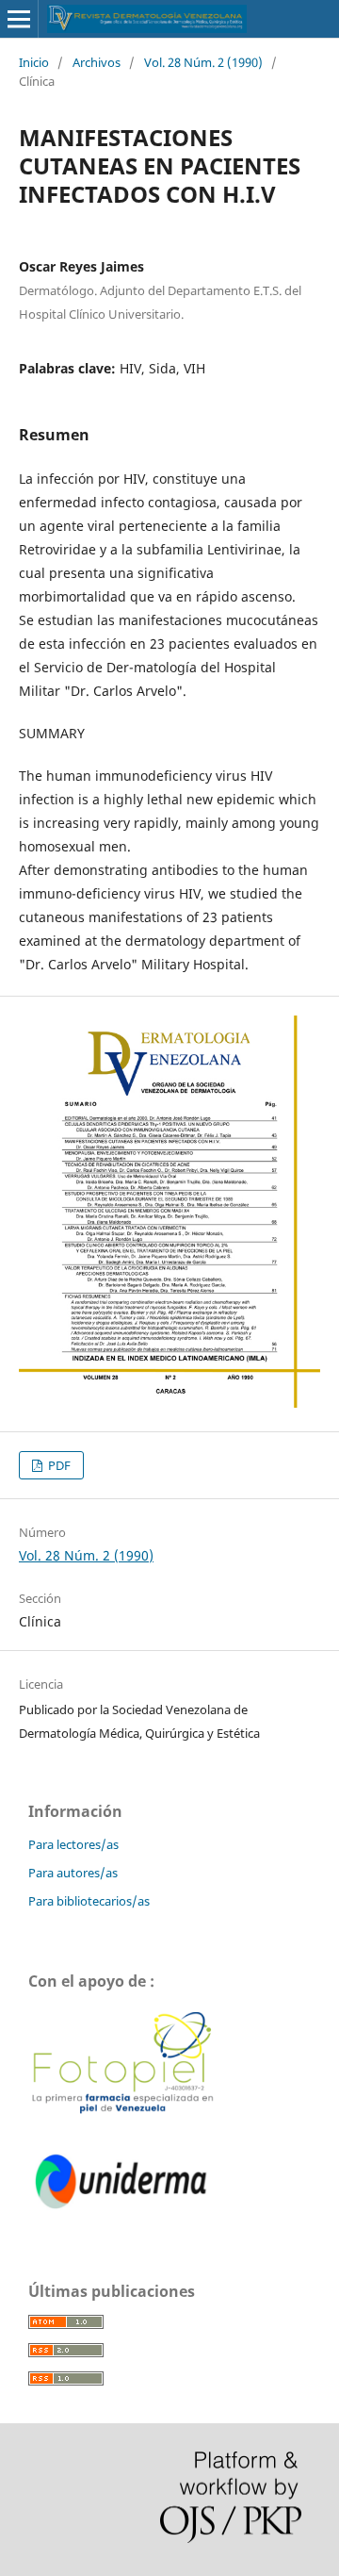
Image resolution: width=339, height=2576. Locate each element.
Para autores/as (73, 1873)
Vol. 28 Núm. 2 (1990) (203, 62)
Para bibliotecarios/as (89, 1901)
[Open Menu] (19, 19)
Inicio (34, 62)
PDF (58, 1465)
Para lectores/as (73, 1844)
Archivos (97, 62)
